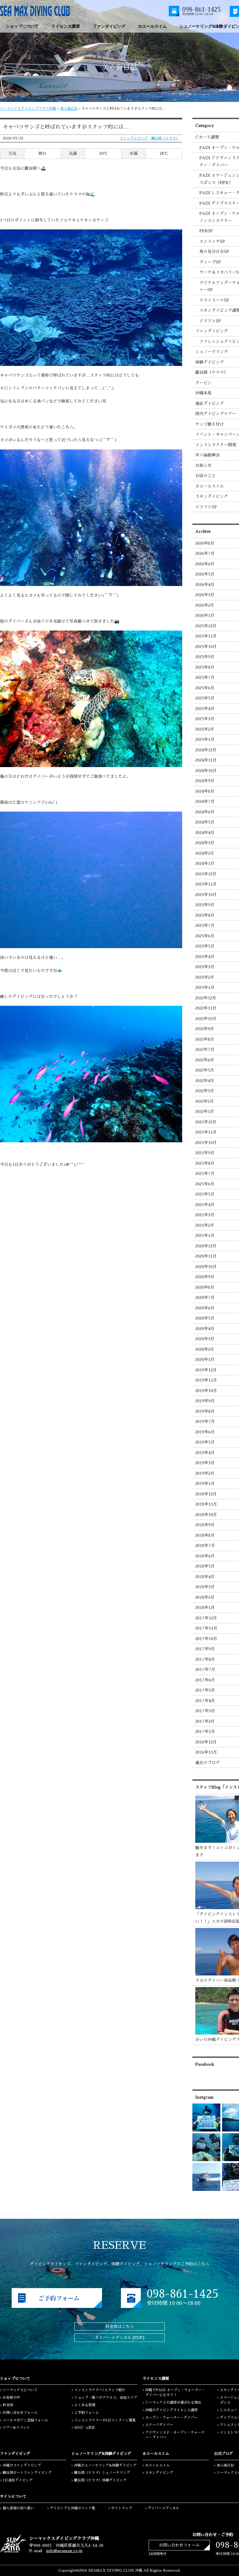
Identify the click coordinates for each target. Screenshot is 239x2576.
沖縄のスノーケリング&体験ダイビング (105, 2465)
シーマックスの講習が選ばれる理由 (173, 2403)
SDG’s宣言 (85, 2428)
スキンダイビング (159, 2473)
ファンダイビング (134, 138)
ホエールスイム (157, 2465)
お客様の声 (11, 2398)
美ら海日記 (69, 109)
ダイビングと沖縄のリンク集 (73, 2508)
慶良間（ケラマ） (165, 138)
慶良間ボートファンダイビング (27, 2473)
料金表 (8, 2405)
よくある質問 (85, 2405)
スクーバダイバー (159, 2425)
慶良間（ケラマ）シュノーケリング (102, 2473)
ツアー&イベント (16, 2428)
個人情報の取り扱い (18, 2508)
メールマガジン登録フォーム (25, 2420)
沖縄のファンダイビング (22, 2465)
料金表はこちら (119, 2327)
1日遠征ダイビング (18, 2480)
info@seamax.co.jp (64, 2551)
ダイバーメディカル (164, 2508)
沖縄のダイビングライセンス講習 (171, 2410)
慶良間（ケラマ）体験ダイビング (100, 2480)
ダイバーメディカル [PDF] (119, 2338)
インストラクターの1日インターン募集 (105, 2420)
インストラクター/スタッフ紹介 (100, 2390)
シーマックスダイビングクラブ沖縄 (28, 109)
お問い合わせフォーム (20, 2413)
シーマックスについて (20, 2390)
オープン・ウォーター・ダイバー (171, 2418)
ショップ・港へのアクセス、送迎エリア (106, 2398)
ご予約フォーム (87, 2413)
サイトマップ (122, 2508)
